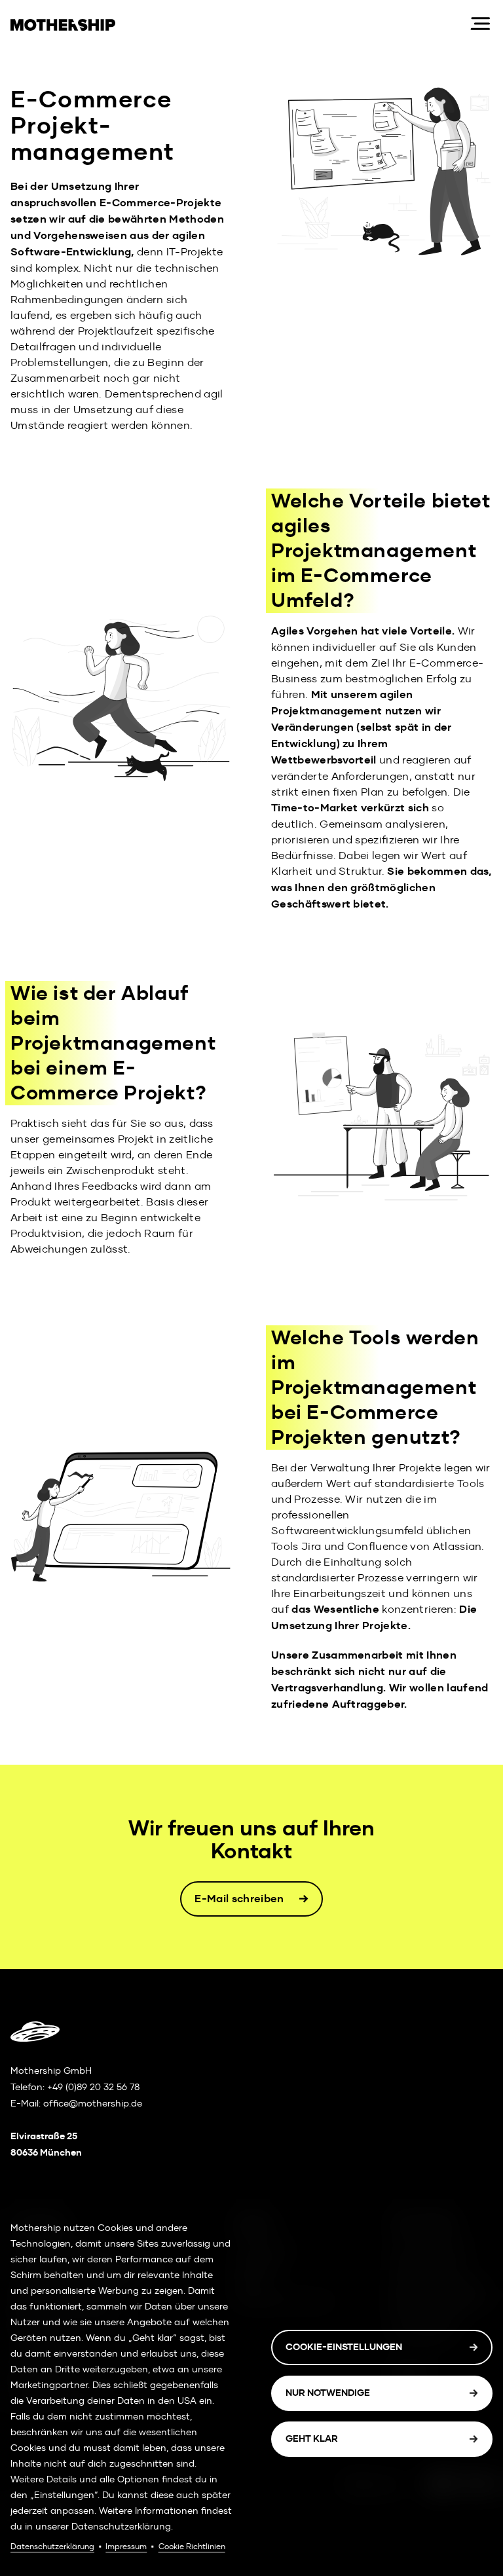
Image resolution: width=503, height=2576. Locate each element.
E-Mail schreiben (239, 1899)
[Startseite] (239, 24)
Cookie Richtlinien (192, 2547)
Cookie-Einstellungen (344, 2347)
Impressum (126, 2547)
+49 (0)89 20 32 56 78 (93, 2087)
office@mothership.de (93, 2103)
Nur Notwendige (328, 2393)
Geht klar (312, 2439)
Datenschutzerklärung (52, 2547)
